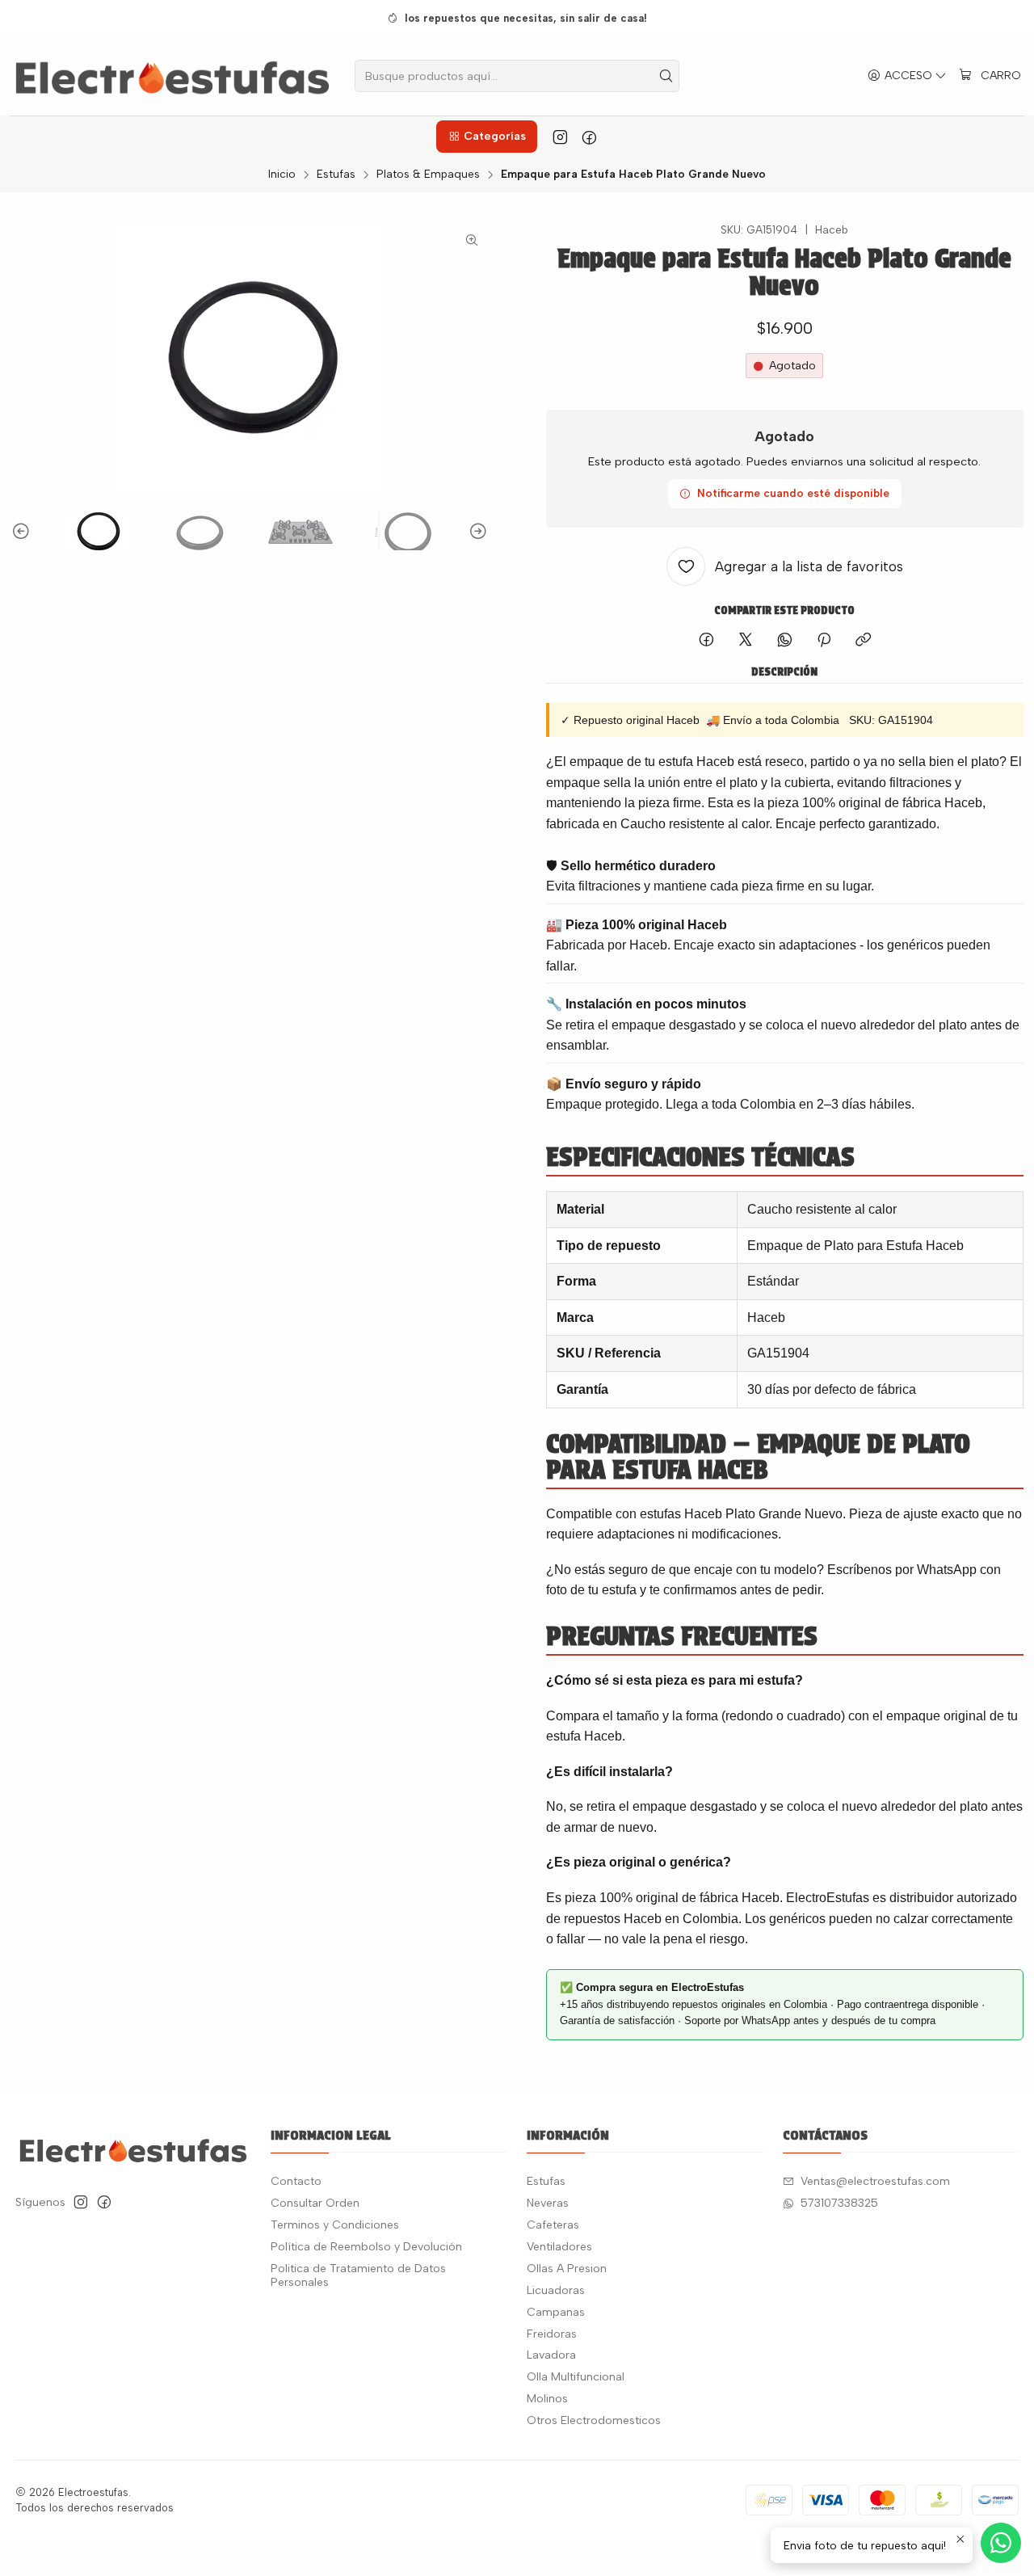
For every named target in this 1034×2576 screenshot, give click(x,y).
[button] (486, 137)
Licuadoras (556, 2290)
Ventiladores (559, 2247)
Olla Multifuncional (576, 2377)
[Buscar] (666, 76)
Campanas (556, 2312)
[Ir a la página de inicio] (172, 76)
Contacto (296, 2181)
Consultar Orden (315, 2203)
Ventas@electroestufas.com (875, 2181)
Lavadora (551, 2355)
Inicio (282, 175)
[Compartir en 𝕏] (746, 641)
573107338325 (839, 2203)
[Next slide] (476, 531)
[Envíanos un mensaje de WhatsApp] (1001, 2543)
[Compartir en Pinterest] (824, 641)
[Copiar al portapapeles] (863, 641)
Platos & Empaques (428, 175)
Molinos (547, 2399)
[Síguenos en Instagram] (560, 137)
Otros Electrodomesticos (594, 2420)
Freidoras (552, 2334)
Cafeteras (553, 2225)
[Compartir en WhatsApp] (785, 641)
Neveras (548, 2203)
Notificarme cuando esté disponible (793, 493)
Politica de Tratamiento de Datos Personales (358, 2276)
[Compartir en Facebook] (706, 641)
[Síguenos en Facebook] (589, 137)
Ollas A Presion (567, 2269)
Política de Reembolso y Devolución (366, 2247)
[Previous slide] (23, 531)
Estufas (336, 175)
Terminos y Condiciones (335, 2225)
